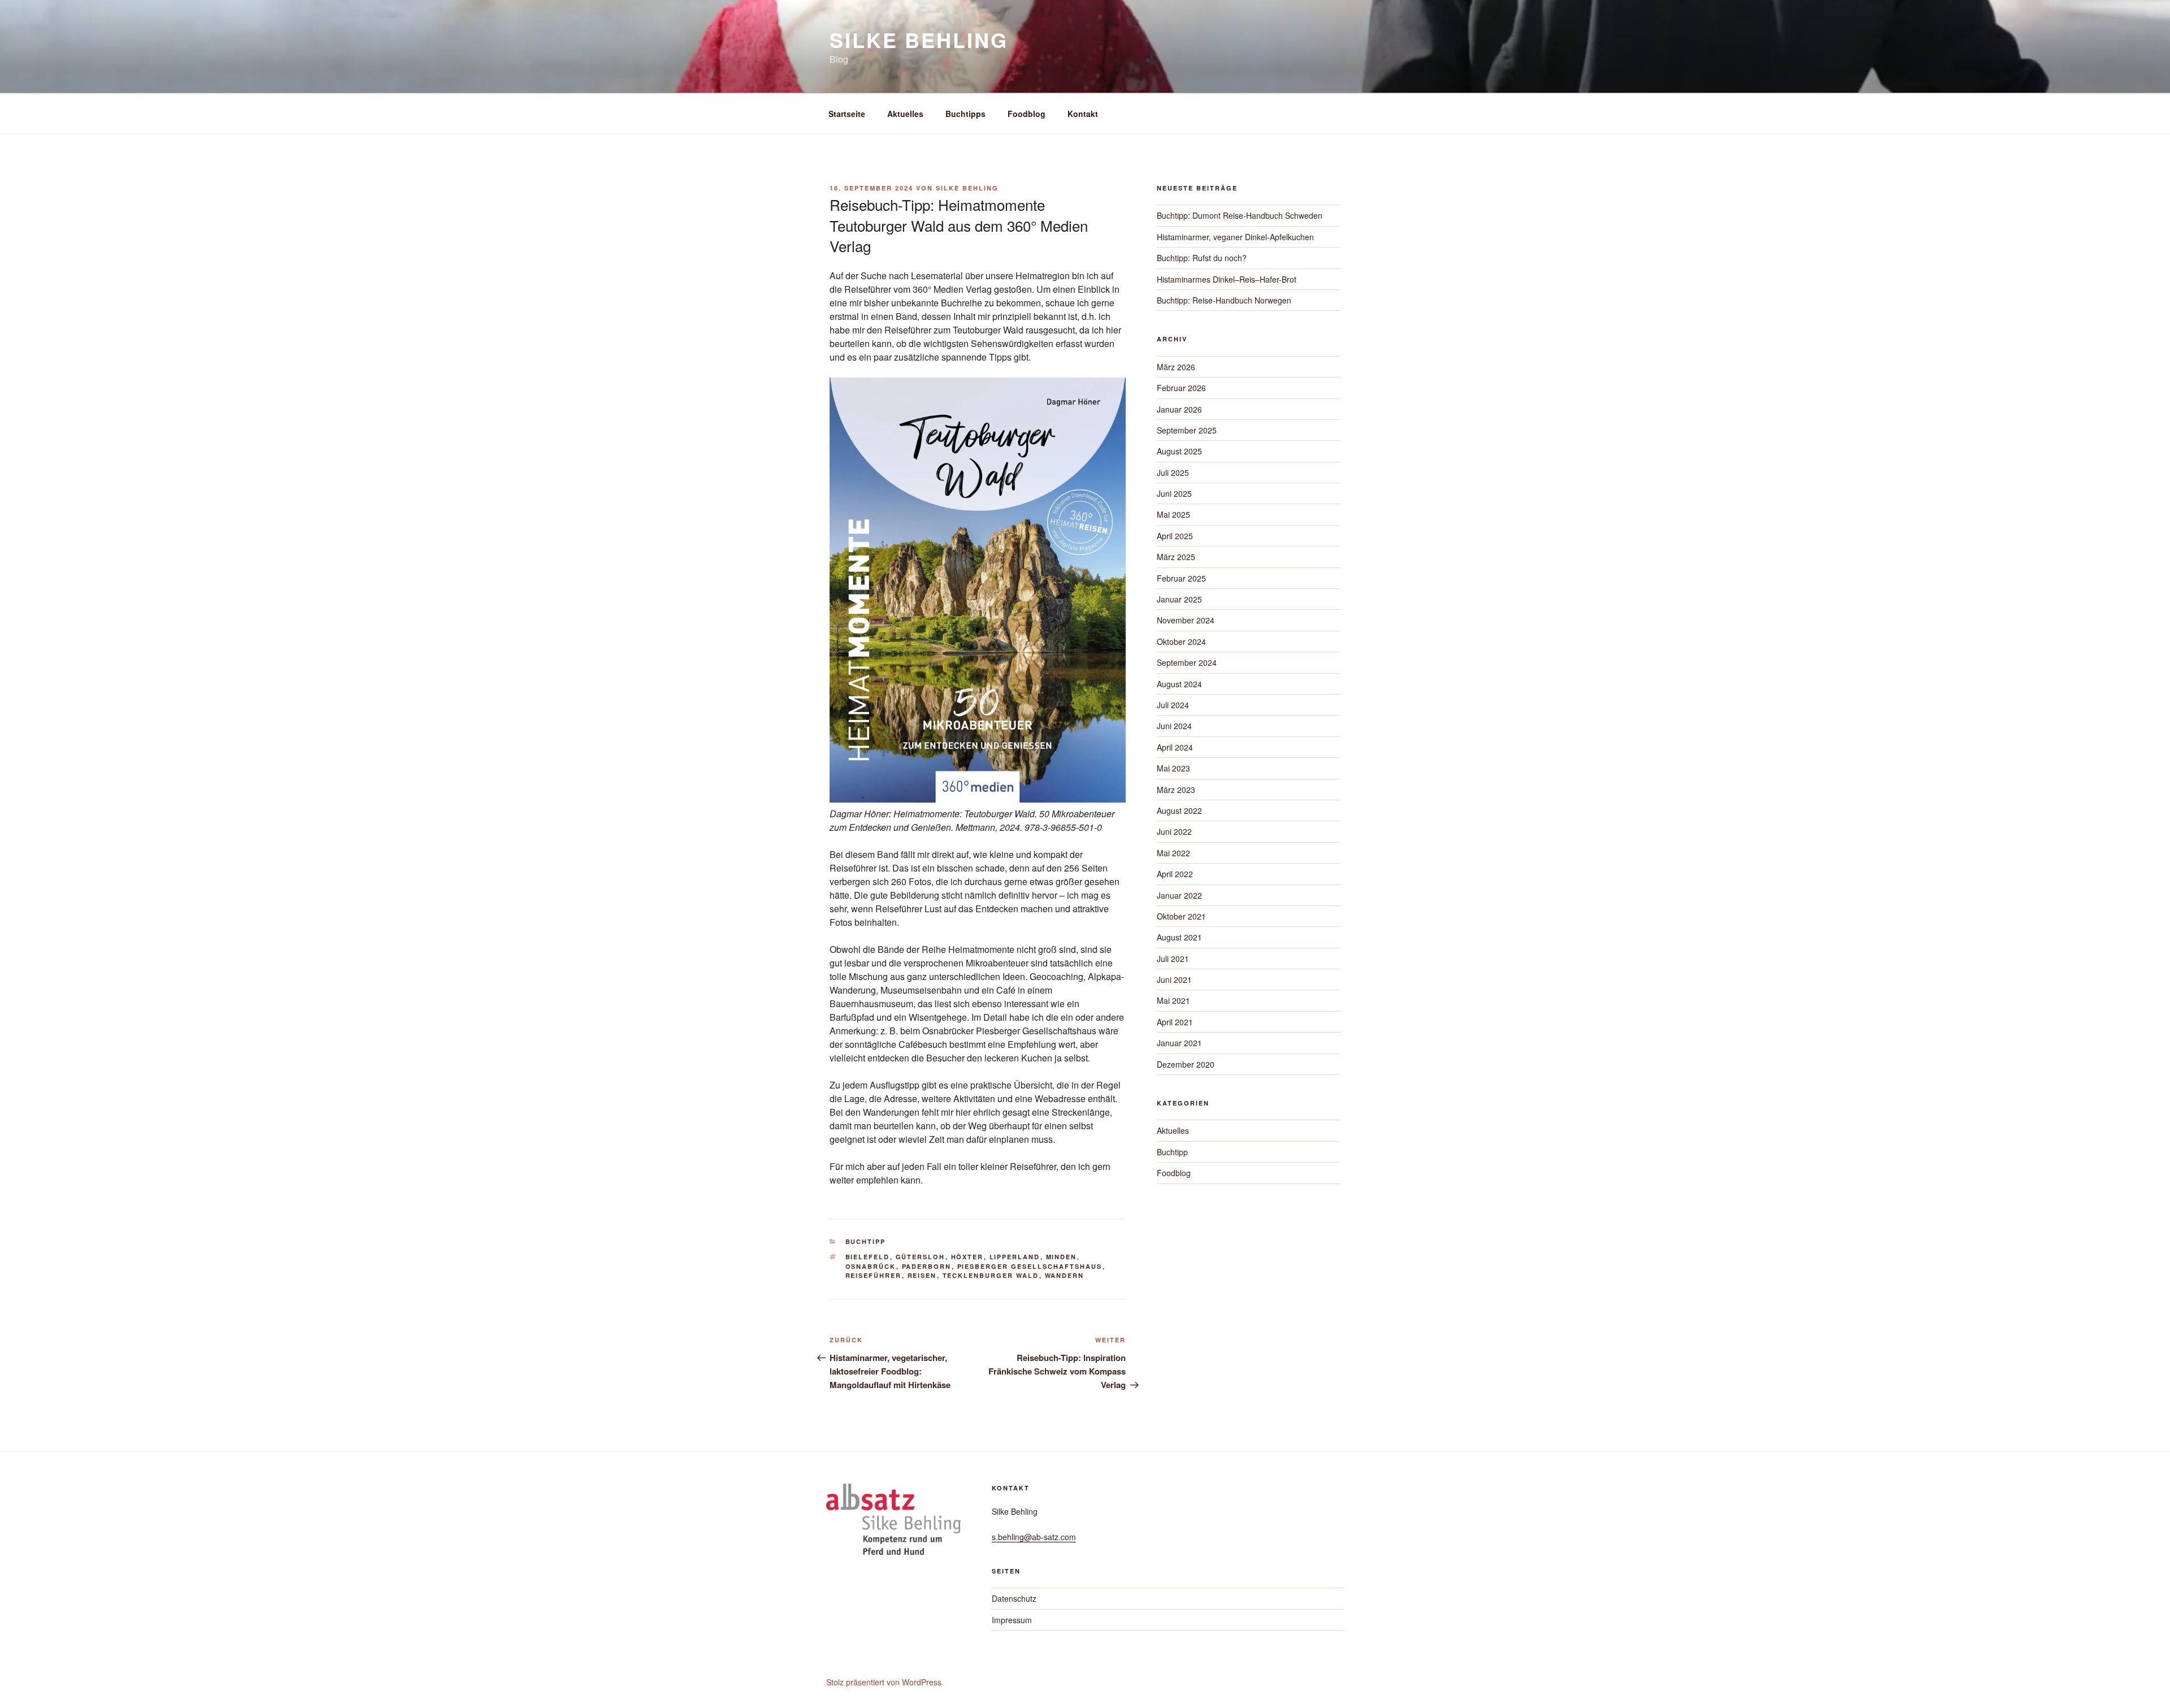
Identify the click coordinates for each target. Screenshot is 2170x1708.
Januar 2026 (1179, 409)
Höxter (967, 1257)
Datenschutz (1014, 1598)
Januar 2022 (1179, 895)
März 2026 (1176, 367)
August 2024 (1179, 684)
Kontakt (1083, 114)
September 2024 (1187, 662)
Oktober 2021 (1181, 916)
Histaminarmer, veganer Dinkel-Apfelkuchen (1235, 237)
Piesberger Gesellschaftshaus (1030, 1266)
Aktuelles (905, 114)
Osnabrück (871, 1266)
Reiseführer (874, 1275)
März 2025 (1176, 557)
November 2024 (1186, 620)
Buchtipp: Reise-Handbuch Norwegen (1224, 300)
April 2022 (1175, 874)
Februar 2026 (1181, 388)
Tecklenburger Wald (991, 1275)
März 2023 (1176, 790)
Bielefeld (868, 1257)
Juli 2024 (1173, 705)
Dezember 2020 (1186, 1064)
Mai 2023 (1173, 768)
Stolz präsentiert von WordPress (884, 1682)
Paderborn (927, 1266)
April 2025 (1175, 536)
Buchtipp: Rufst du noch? (1202, 258)
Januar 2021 (1179, 1043)
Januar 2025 (1179, 599)
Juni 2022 (1174, 831)
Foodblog (1027, 114)
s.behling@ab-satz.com (1034, 1537)
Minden (1062, 1257)
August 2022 (1179, 810)
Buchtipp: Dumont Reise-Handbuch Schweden (1240, 215)
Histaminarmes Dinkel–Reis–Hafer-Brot (1227, 279)
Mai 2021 (1173, 1000)
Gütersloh (921, 1257)
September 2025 (1187, 430)
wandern (1065, 1275)
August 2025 (1179, 451)
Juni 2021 (1174, 979)
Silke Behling (919, 40)
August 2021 (1179, 937)
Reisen (922, 1275)
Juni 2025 (1174, 493)
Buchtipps (965, 114)
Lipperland (1015, 1257)
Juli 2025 (1173, 472)
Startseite (847, 114)
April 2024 (1175, 747)
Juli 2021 (1173, 959)
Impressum (1012, 1620)
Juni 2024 (1174, 726)
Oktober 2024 (1181, 641)
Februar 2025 (1181, 578)
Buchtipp (866, 1241)
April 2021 (1175, 1022)
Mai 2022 (1173, 853)
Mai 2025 (1173, 514)
